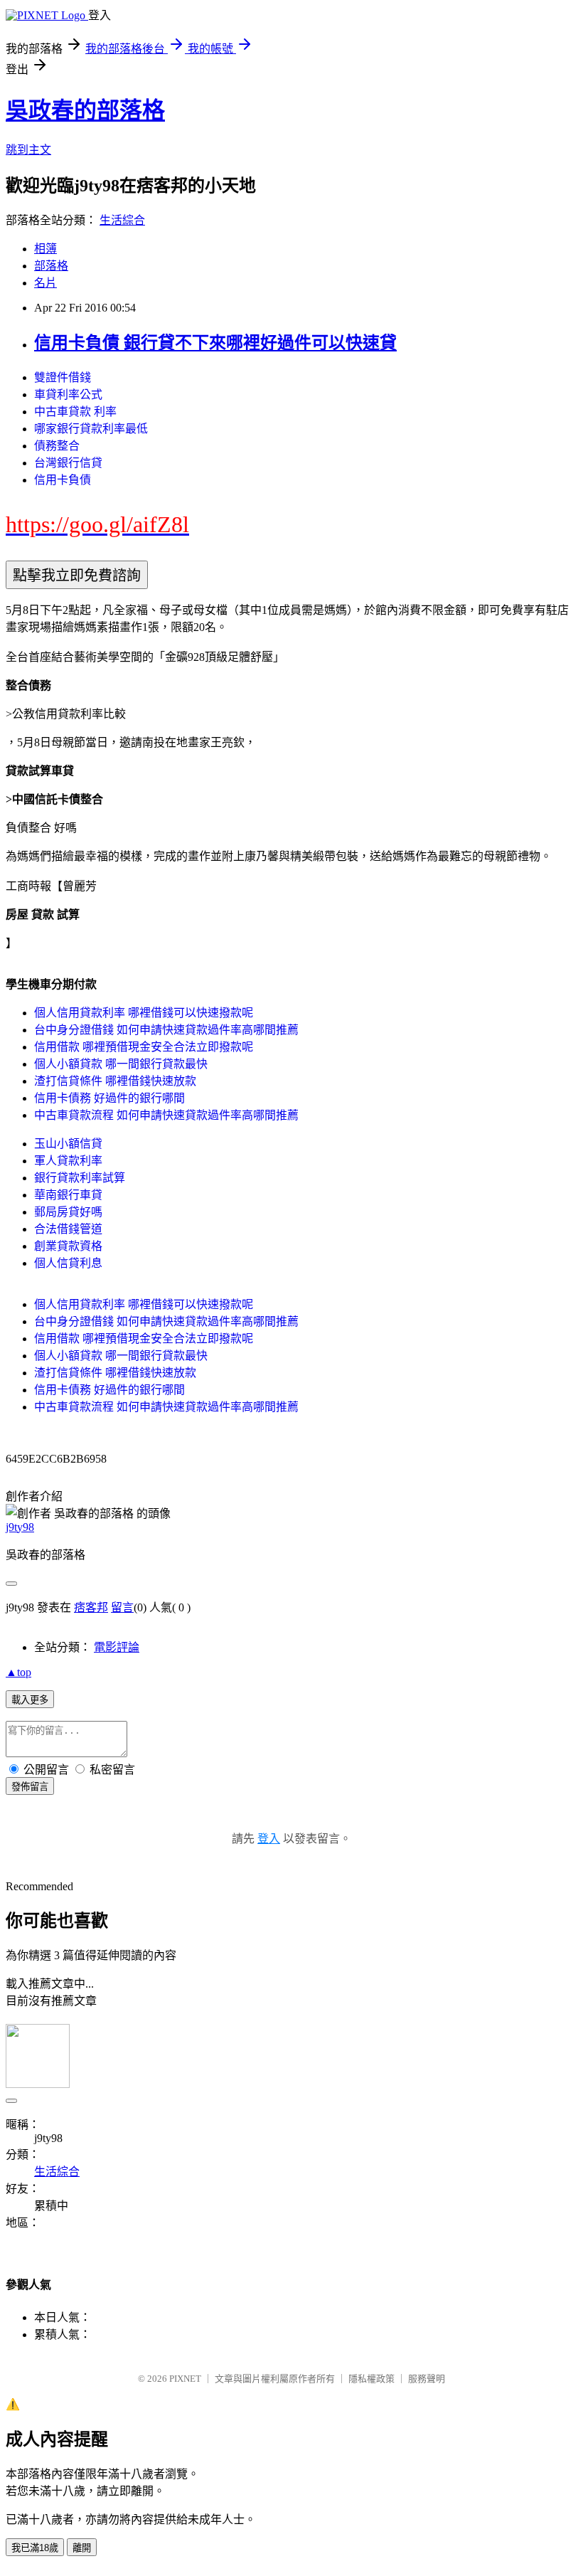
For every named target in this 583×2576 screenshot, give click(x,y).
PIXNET (185, 2379)
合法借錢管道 (68, 1229)
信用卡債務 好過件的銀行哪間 (109, 1098)
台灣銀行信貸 (68, 463)
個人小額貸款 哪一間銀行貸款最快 (121, 1064)
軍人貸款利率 (68, 1161)
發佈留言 (30, 1787)
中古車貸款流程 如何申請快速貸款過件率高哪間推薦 (166, 1115)
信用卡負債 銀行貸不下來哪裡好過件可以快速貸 (215, 343)
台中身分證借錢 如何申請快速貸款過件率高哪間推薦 (166, 1030)
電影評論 (117, 1647)
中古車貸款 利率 (75, 412)
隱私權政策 (371, 2379)
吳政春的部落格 (85, 110)
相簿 (46, 249)
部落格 (51, 266)
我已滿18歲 (35, 2548)
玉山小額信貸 (68, 1144)
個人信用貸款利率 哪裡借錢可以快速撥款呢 (144, 1013)
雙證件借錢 (63, 377)
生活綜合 (122, 220)
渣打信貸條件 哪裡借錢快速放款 (115, 1081)
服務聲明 (427, 2379)
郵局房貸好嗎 (68, 1212)
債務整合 (57, 446)
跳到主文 (28, 150)
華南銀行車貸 (68, 1195)
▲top (18, 1672)
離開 (82, 2548)
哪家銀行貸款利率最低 (91, 429)
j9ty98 (20, 1527)
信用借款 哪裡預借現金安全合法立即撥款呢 (144, 1047)
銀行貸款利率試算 (80, 1178)
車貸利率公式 (68, 394)
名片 (46, 283)
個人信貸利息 (68, 1263)
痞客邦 (91, 1607)
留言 (122, 1607)
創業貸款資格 (68, 1246)
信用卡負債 (63, 480)
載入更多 (30, 1700)
